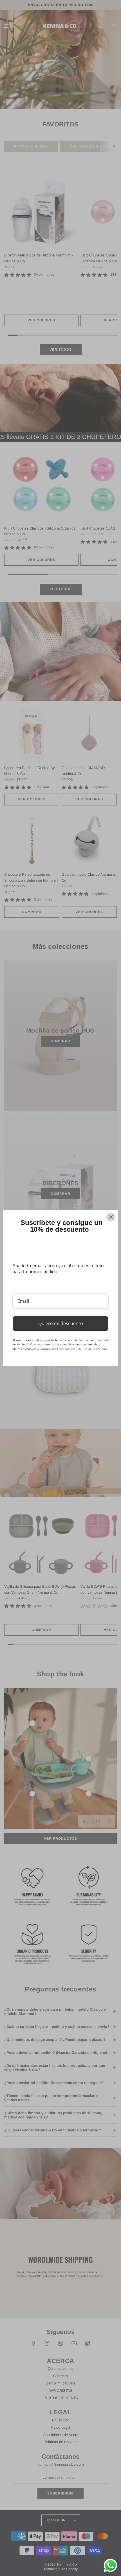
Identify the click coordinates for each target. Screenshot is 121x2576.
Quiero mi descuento (61, 1323)
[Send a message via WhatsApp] (110, 2565)
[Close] (111, 1217)
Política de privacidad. (92, 1349)
